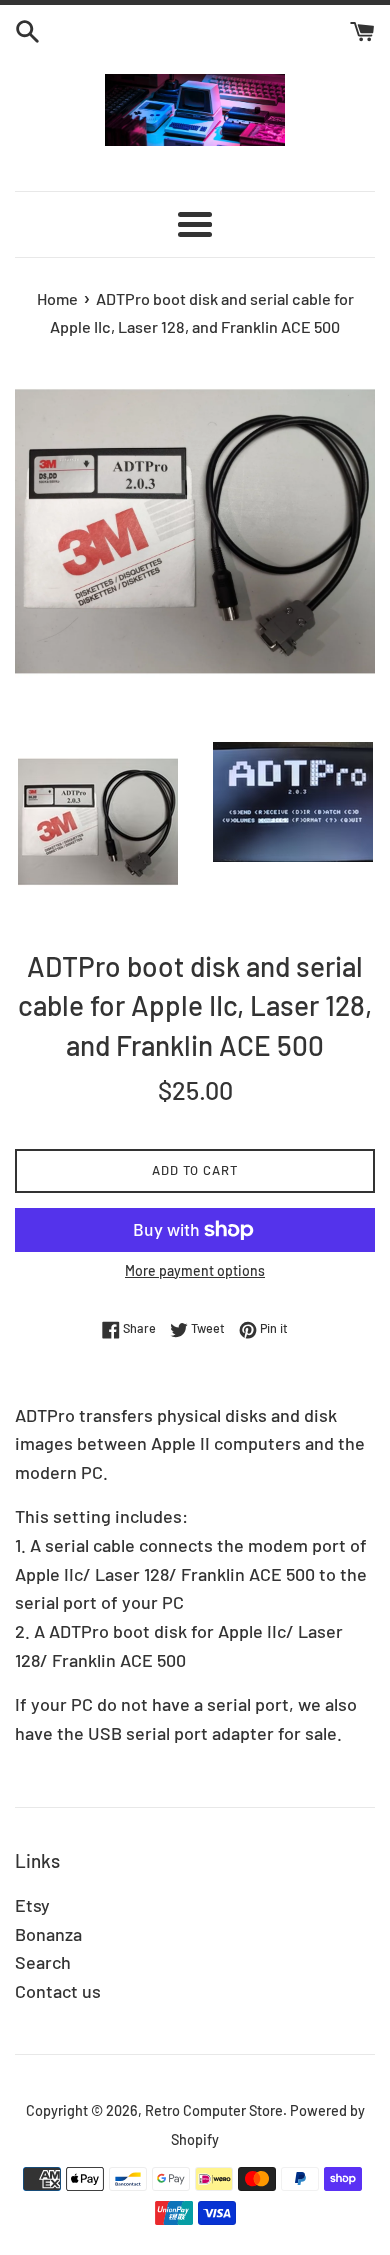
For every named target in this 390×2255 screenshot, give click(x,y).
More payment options (195, 1270)
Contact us (58, 1991)
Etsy (32, 1905)
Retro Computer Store (214, 2110)
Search (43, 1962)
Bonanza (48, 1934)
